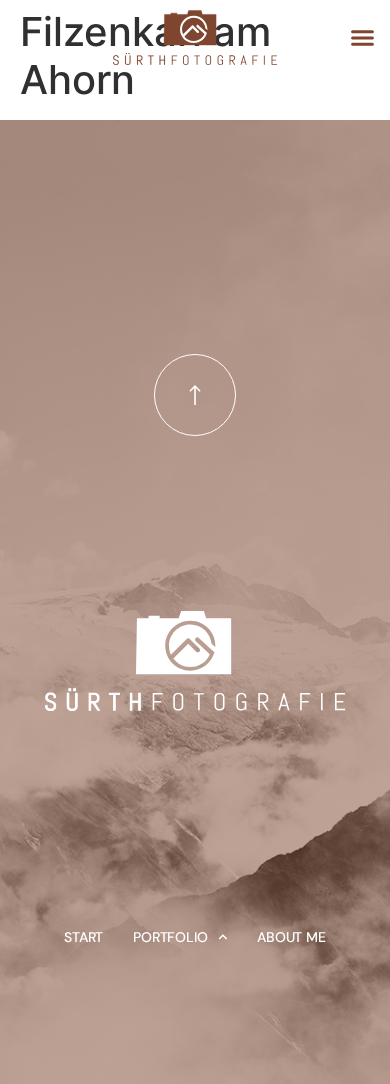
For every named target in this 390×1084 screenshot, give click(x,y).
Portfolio (170, 937)
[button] (362, 37)
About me (291, 937)
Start (83, 937)
